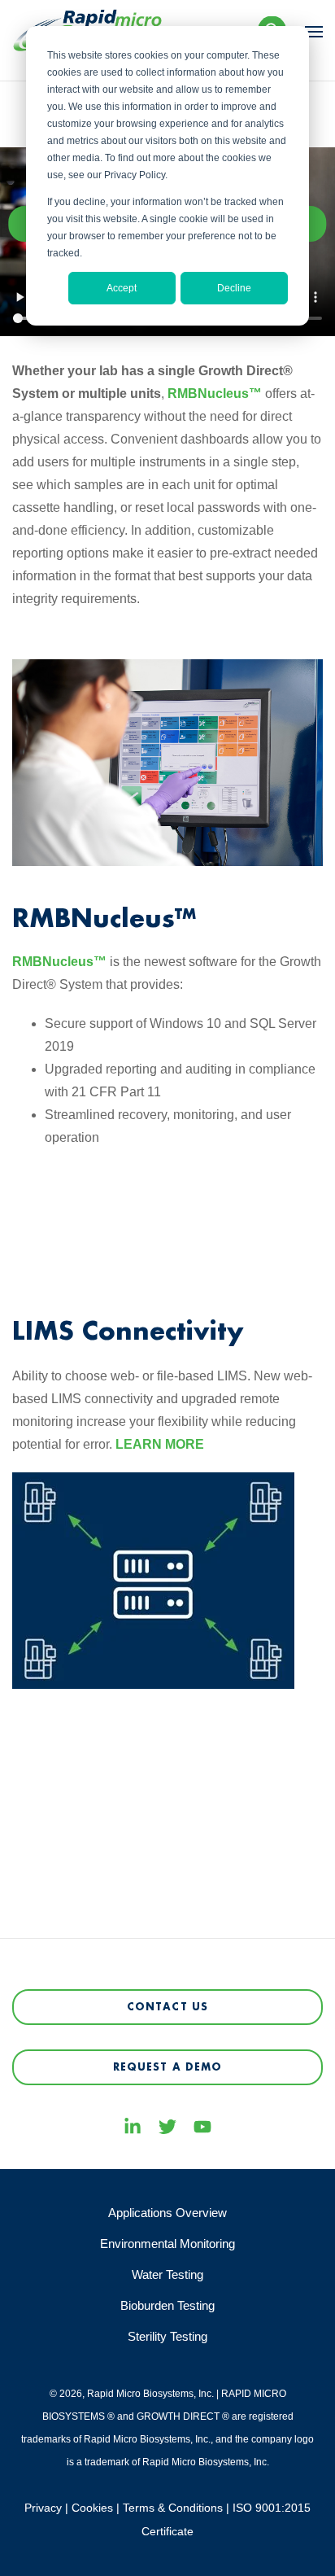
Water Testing (167, 2274)
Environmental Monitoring (167, 2244)
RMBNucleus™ (215, 394)
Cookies (92, 2508)
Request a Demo (168, 2067)
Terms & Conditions (173, 2508)
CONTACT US (167, 2007)
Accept (122, 288)
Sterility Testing (167, 2336)
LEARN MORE (160, 1444)
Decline (234, 288)
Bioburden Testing (167, 2305)
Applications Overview (167, 2213)
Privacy (43, 2508)
